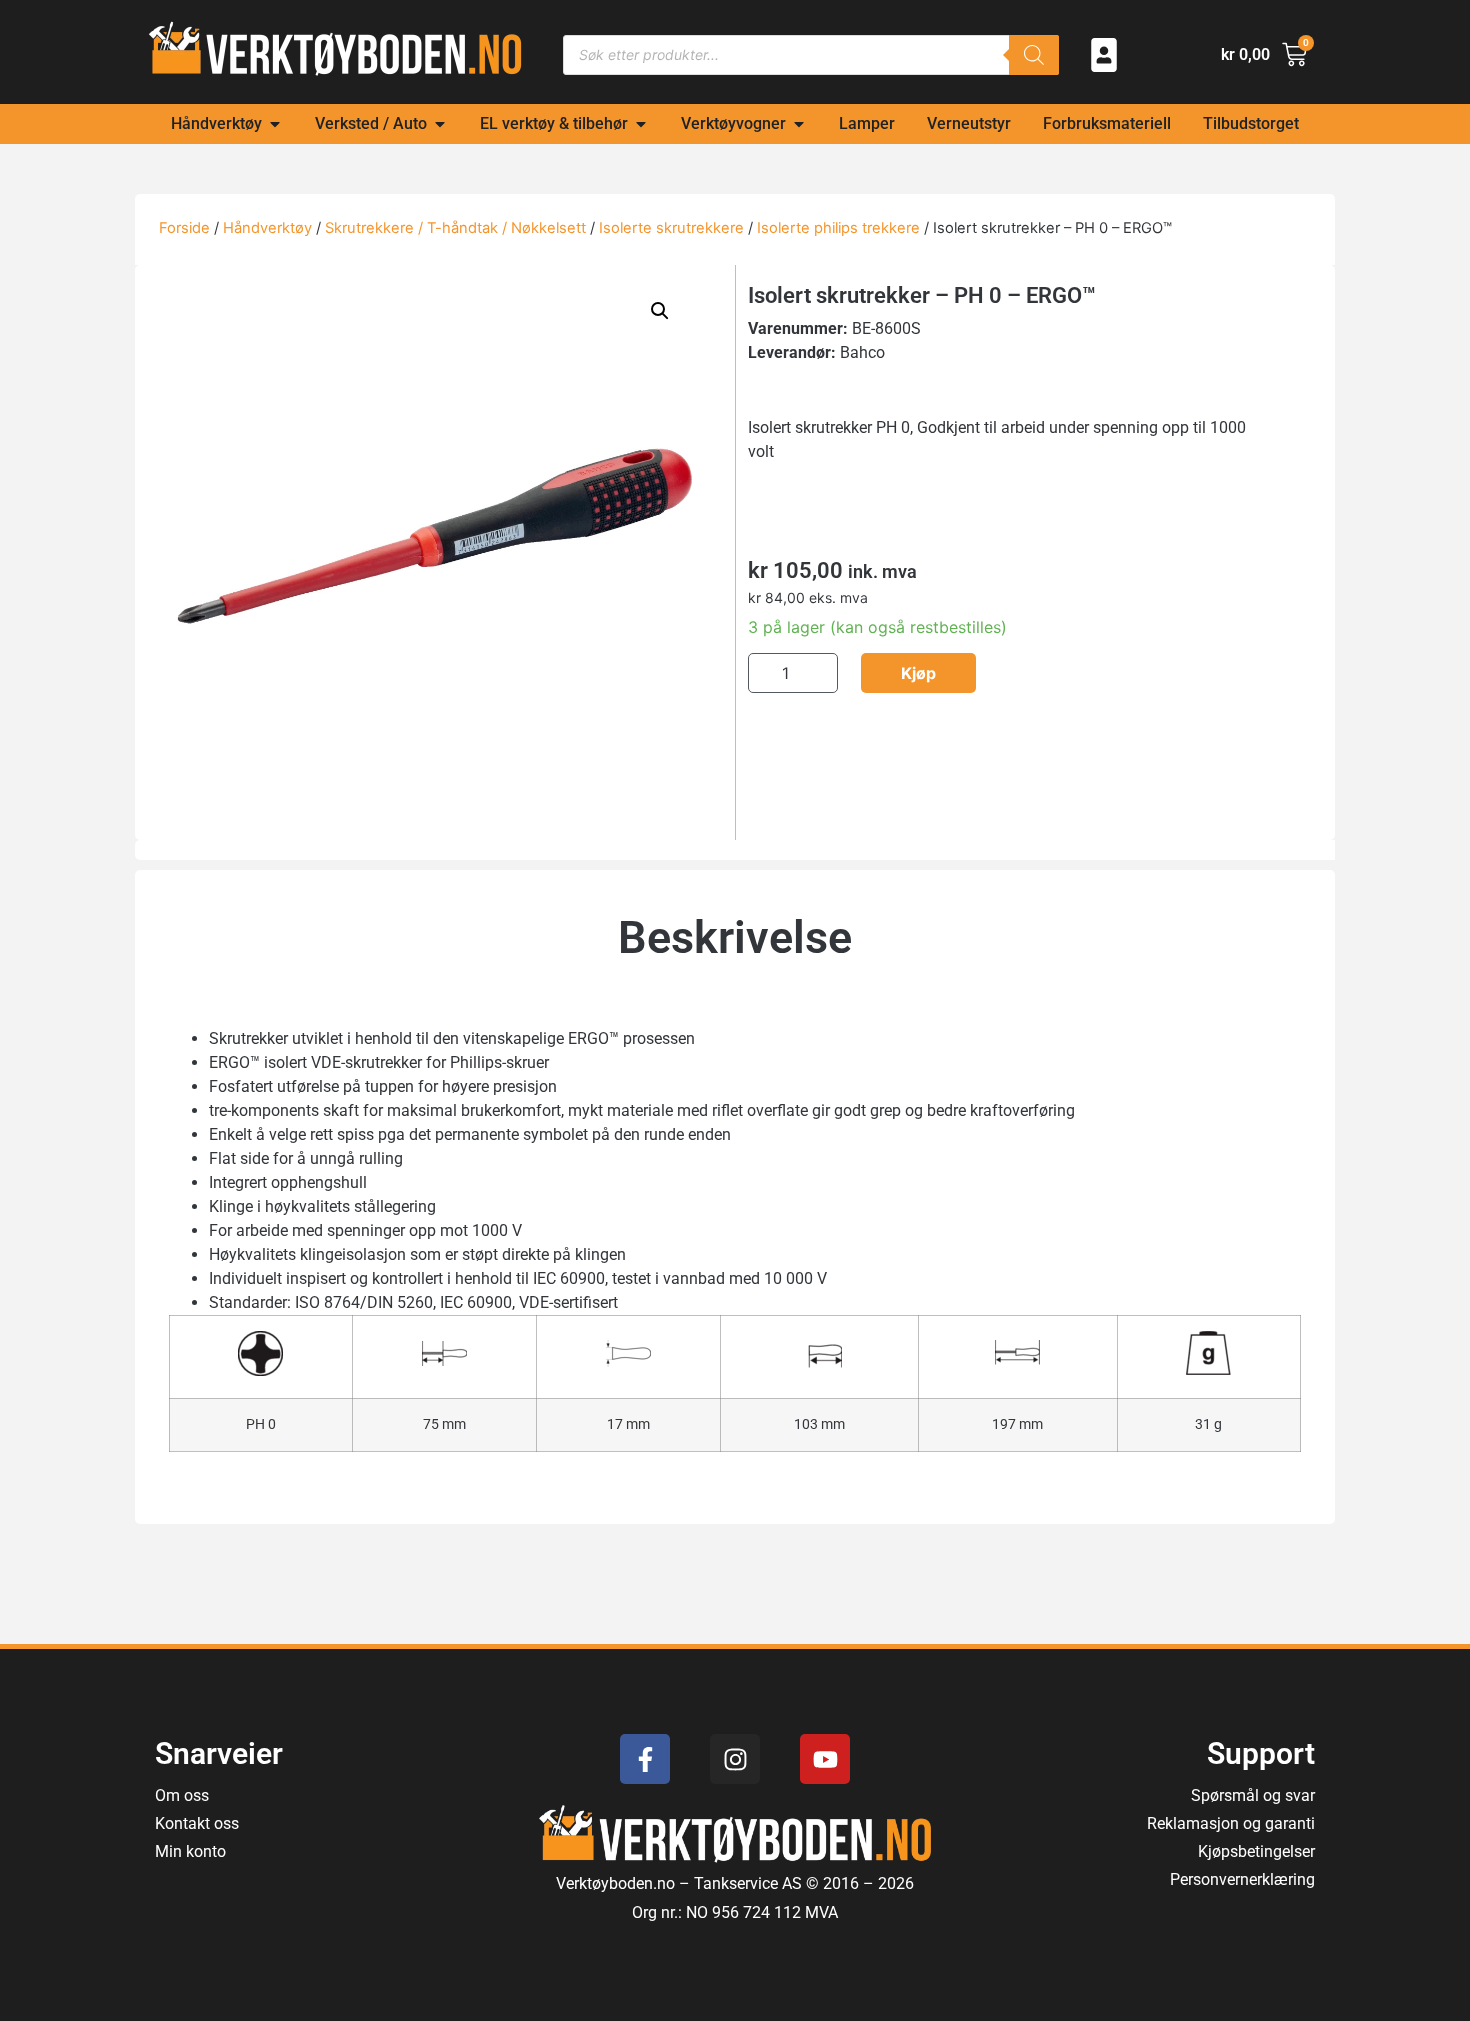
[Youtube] (825, 1759)
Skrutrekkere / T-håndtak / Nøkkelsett (455, 228)
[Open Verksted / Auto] (440, 124)
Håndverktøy (267, 228)
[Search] (1034, 55)
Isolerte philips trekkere (838, 228)
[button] (660, 311)
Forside (184, 228)
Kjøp (918, 673)
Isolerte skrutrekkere (671, 228)
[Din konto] (1104, 55)
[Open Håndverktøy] (275, 124)
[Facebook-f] (645, 1759)
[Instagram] (735, 1759)
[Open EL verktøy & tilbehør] (641, 124)
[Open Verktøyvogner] (799, 124)
